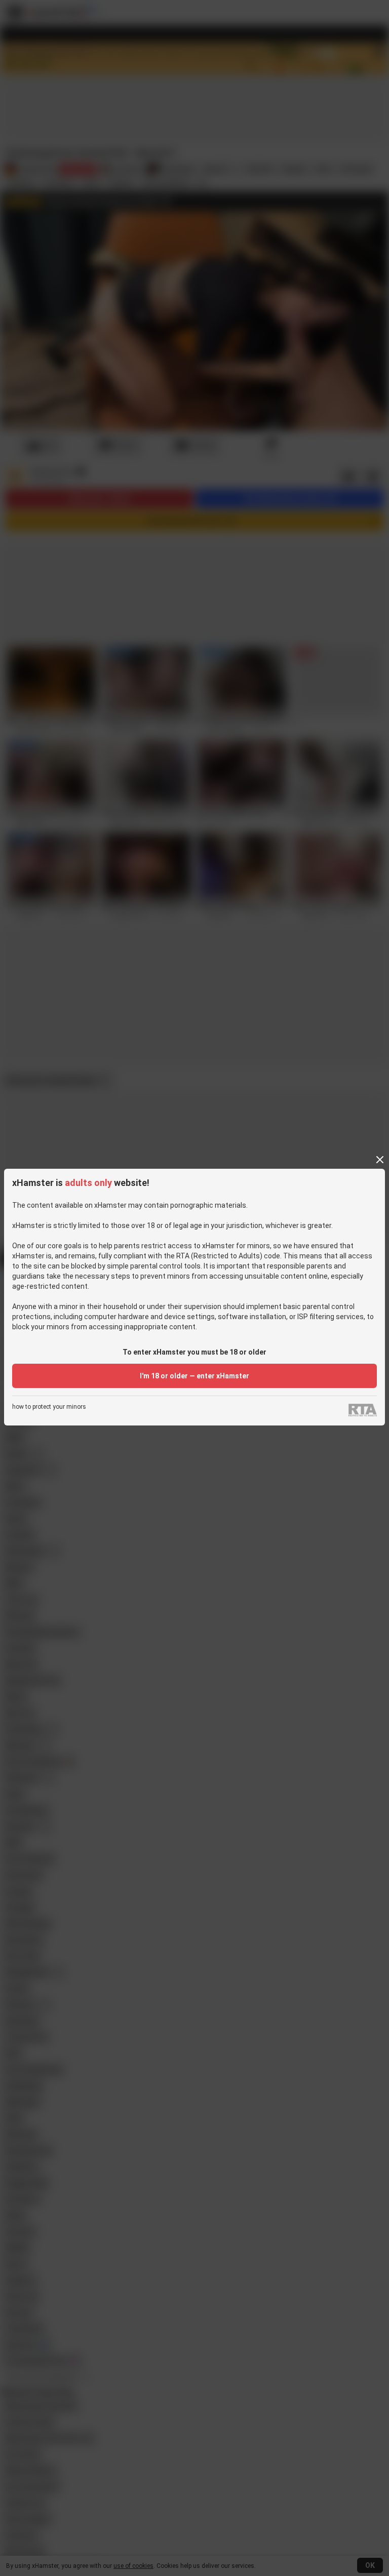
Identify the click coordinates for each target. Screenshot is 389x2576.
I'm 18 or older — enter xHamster (194, 1376)
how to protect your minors (49, 1407)
